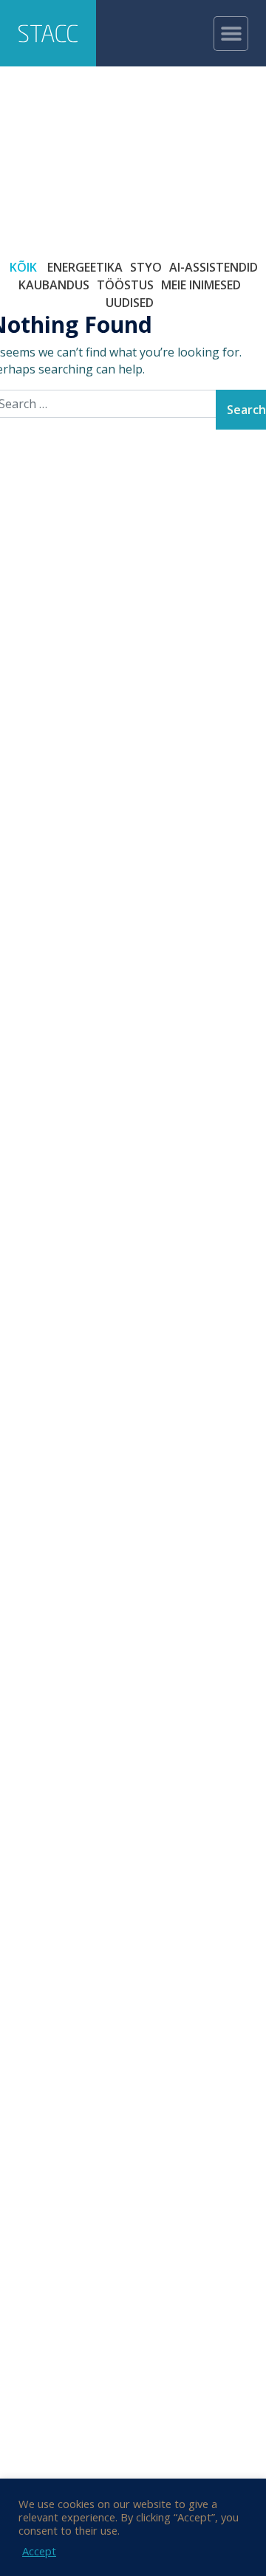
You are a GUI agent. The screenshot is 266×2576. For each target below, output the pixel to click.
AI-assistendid (214, 267)
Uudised (130, 303)
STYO (146, 267)
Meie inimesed (201, 285)
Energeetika (85, 267)
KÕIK (23, 267)
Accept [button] (39, 2551)
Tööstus (125, 285)
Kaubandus (54, 285)
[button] (231, 34)
